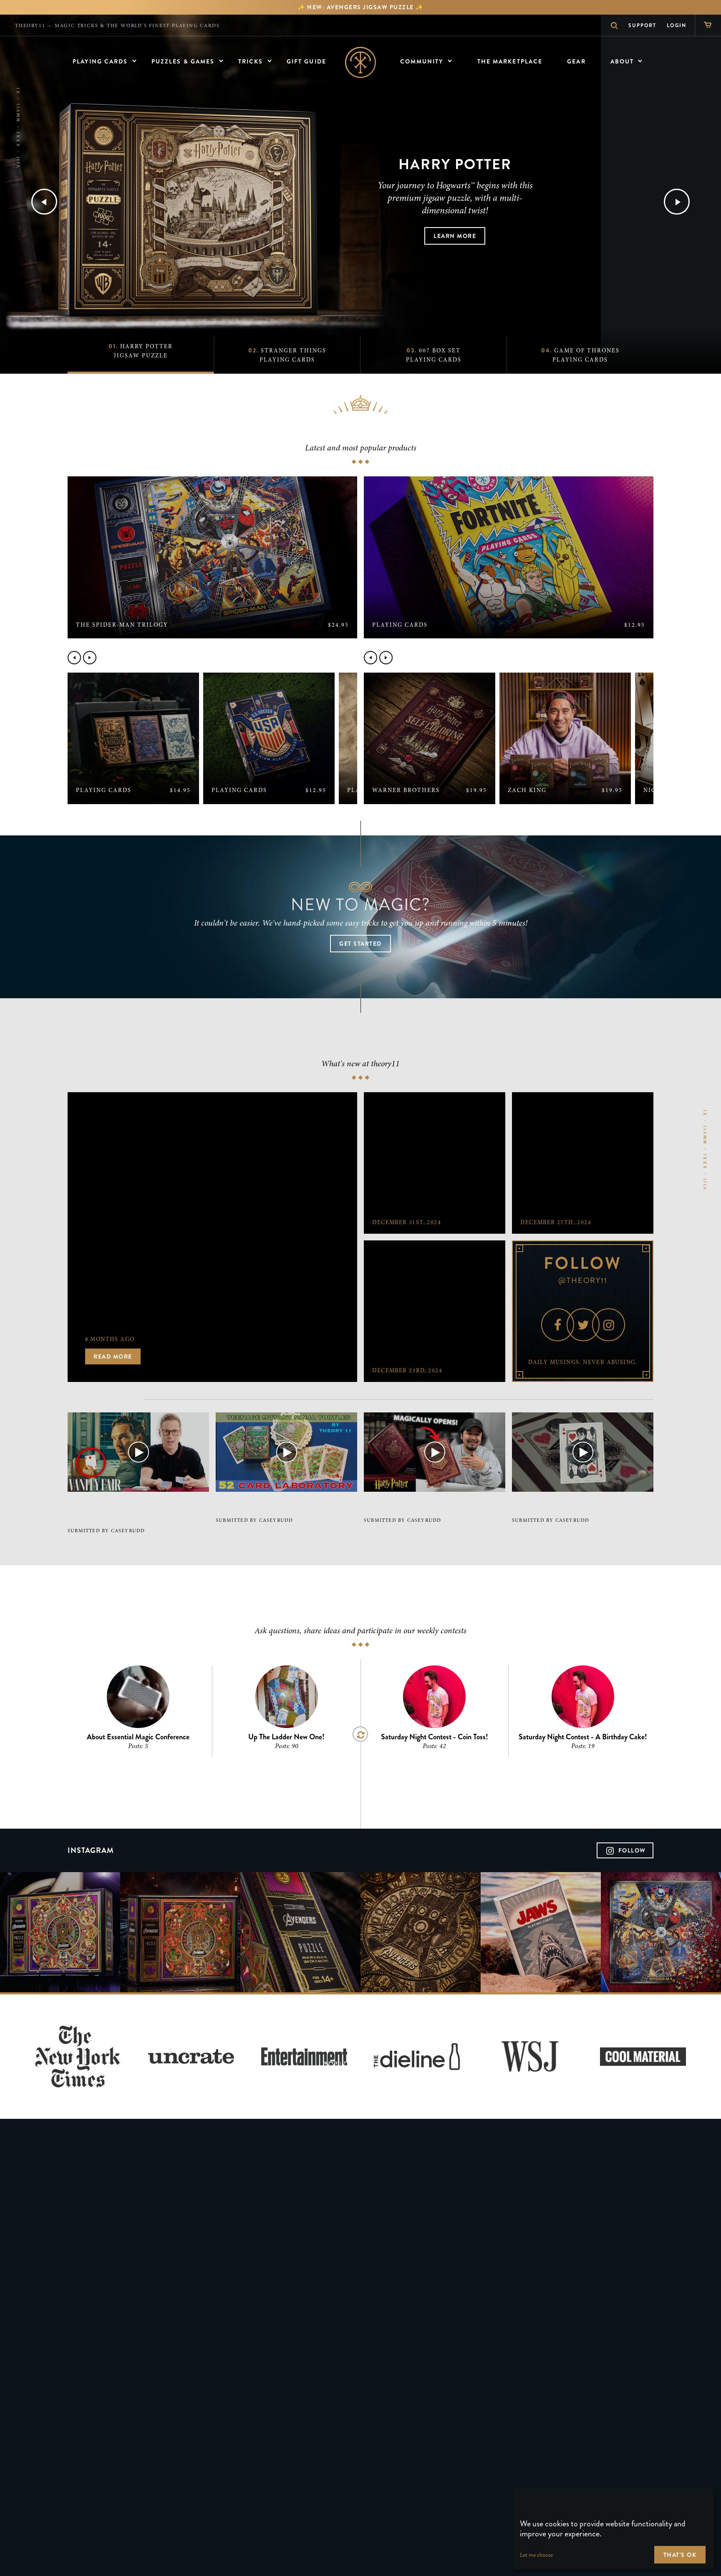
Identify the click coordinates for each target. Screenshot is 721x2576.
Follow (632, 1850)
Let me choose (536, 2555)
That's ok (680, 2555)
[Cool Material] (643, 2057)
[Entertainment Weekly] (304, 2057)
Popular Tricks (516, 658)
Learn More (455, 236)
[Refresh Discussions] (360, 1734)
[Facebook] (557, 1325)
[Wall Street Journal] (530, 2057)
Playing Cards (220, 658)
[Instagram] (608, 1325)
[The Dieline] (417, 2057)
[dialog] (614, 2528)
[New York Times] (78, 2057)
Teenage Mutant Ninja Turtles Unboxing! (276, 1506)
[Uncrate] (191, 2057)
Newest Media (106, 1399)
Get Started (360, 944)
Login (677, 25)
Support (642, 25)
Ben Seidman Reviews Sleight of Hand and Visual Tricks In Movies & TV (136, 1511)
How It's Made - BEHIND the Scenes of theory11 (571, 1506)
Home (361, 62)
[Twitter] (583, 1325)
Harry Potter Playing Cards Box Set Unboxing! (428, 1506)
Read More (113, 1357)
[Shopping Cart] (708, 25)
